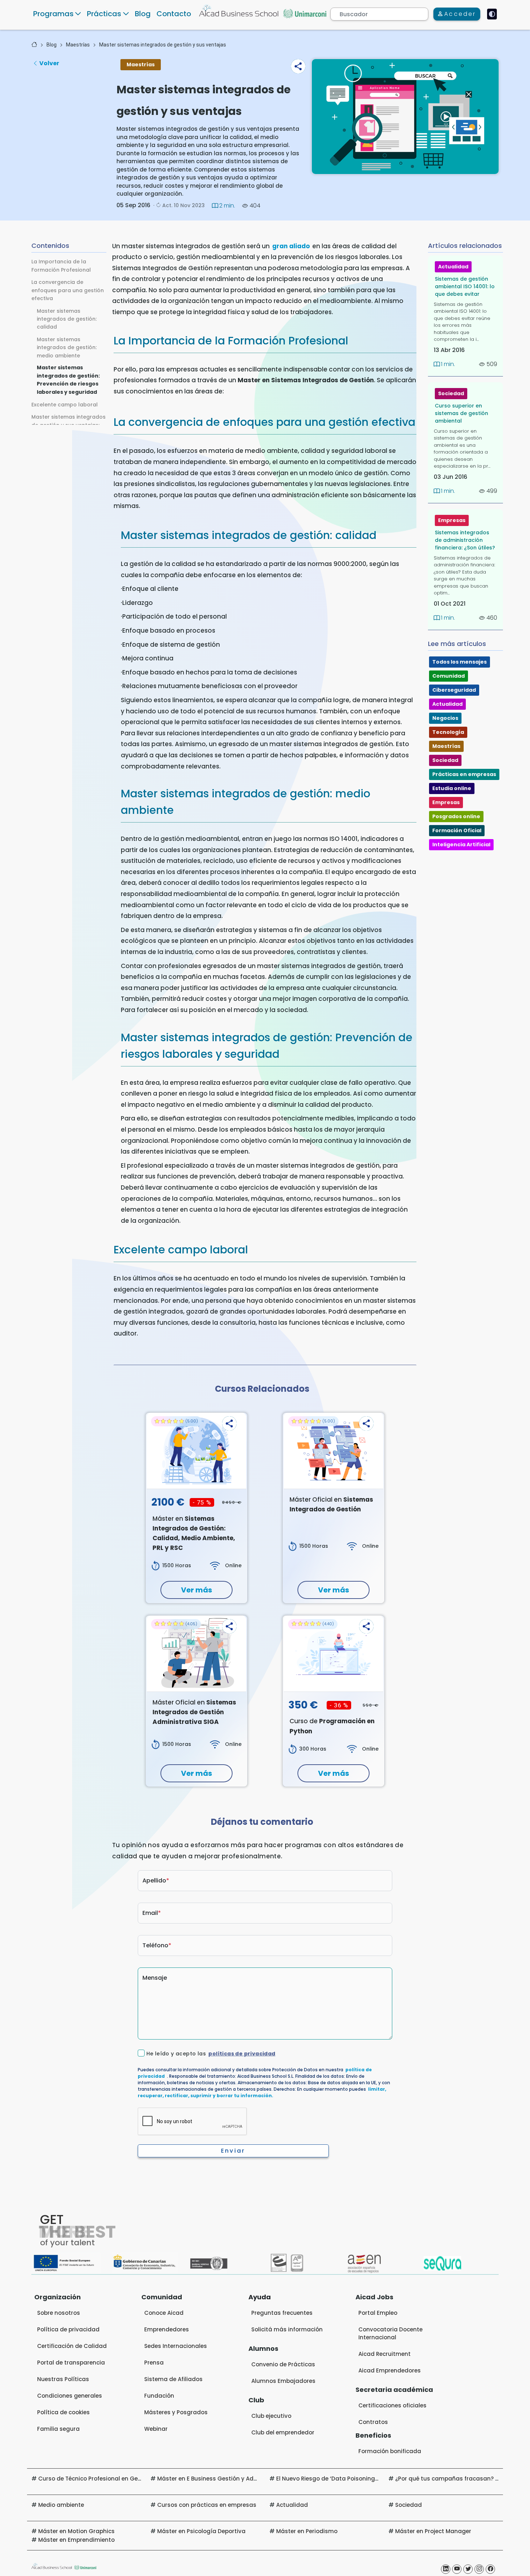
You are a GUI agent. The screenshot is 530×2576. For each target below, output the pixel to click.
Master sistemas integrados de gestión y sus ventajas (163, 45)
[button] (298, 66)
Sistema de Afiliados (173, 2379)
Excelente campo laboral (65, 404)
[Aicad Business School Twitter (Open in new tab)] (468, 2569)
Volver (49, 63)
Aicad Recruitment (385, 2354)
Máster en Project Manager (433, 2531)
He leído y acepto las (211, 2054)
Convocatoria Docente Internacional (390, 2333)
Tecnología (448, 732)
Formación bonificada (390, 2451)
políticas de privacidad (242, 2054)
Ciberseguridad (454, 690)
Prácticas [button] (104, 14)
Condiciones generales (70, 2396)
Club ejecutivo (271, 2416)
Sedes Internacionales (176, 2346)
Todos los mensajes (460, 662)
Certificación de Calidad (72, 2346)
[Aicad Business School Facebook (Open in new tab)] (490, 2569)
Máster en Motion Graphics (76, 2531)
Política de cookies (63, 2412)
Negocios (445, 718)
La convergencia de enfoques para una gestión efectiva (68, 290)
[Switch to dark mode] (492, 14)
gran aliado (291, 246)
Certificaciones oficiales (392, 2405)
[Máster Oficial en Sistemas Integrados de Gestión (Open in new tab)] (334, 1451)
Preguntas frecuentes (282, 2313)
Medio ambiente (61, 2505)
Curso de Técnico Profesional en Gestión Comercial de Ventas (126, 2479)
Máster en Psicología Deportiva (201, 2531)
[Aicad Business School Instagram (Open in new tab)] (479, 2569)
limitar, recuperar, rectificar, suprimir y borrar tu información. (262, 2092)
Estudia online (452, 788)
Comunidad (449, 676)
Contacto (174, 14)
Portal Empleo (378, 2313)
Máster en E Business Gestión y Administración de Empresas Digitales (256, 2479)
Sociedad (451, 393)
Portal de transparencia (71, 2363)
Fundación (159, 2396)
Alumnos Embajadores (283, 2381)
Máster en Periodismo (307, 2531)
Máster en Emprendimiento (76, 2540)
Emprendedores (167, 2329)
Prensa (154, 2363)
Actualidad (453, 267)
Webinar (156, 2429)
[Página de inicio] (34, 45)
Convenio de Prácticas (283, 2364)
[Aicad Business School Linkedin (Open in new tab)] (446, 2569)
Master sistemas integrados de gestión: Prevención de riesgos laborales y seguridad (68, 380)
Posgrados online (456, 816)
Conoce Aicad (164, 2313)
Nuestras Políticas (63, 2379)
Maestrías (78, 45)
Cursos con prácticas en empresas (207, 2505)
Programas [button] (53, 14)
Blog (143, 14)
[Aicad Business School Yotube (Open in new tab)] (457, 2569)
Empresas (452, 520)
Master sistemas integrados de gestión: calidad (67, 319)
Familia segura (58, 2429)
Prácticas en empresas (464, 774)
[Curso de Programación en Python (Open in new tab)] (334, 1654)
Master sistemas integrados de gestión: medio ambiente (67, 347)
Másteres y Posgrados (176, 2412)
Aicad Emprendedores (390, 2370)
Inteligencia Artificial (461, 844)
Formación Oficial (457, 830)
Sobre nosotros (59, 2313)
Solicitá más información (287, 2329)
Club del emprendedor (283, 2432)
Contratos (373, 2422)
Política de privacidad (68, 2329)
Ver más (196, 1590)
